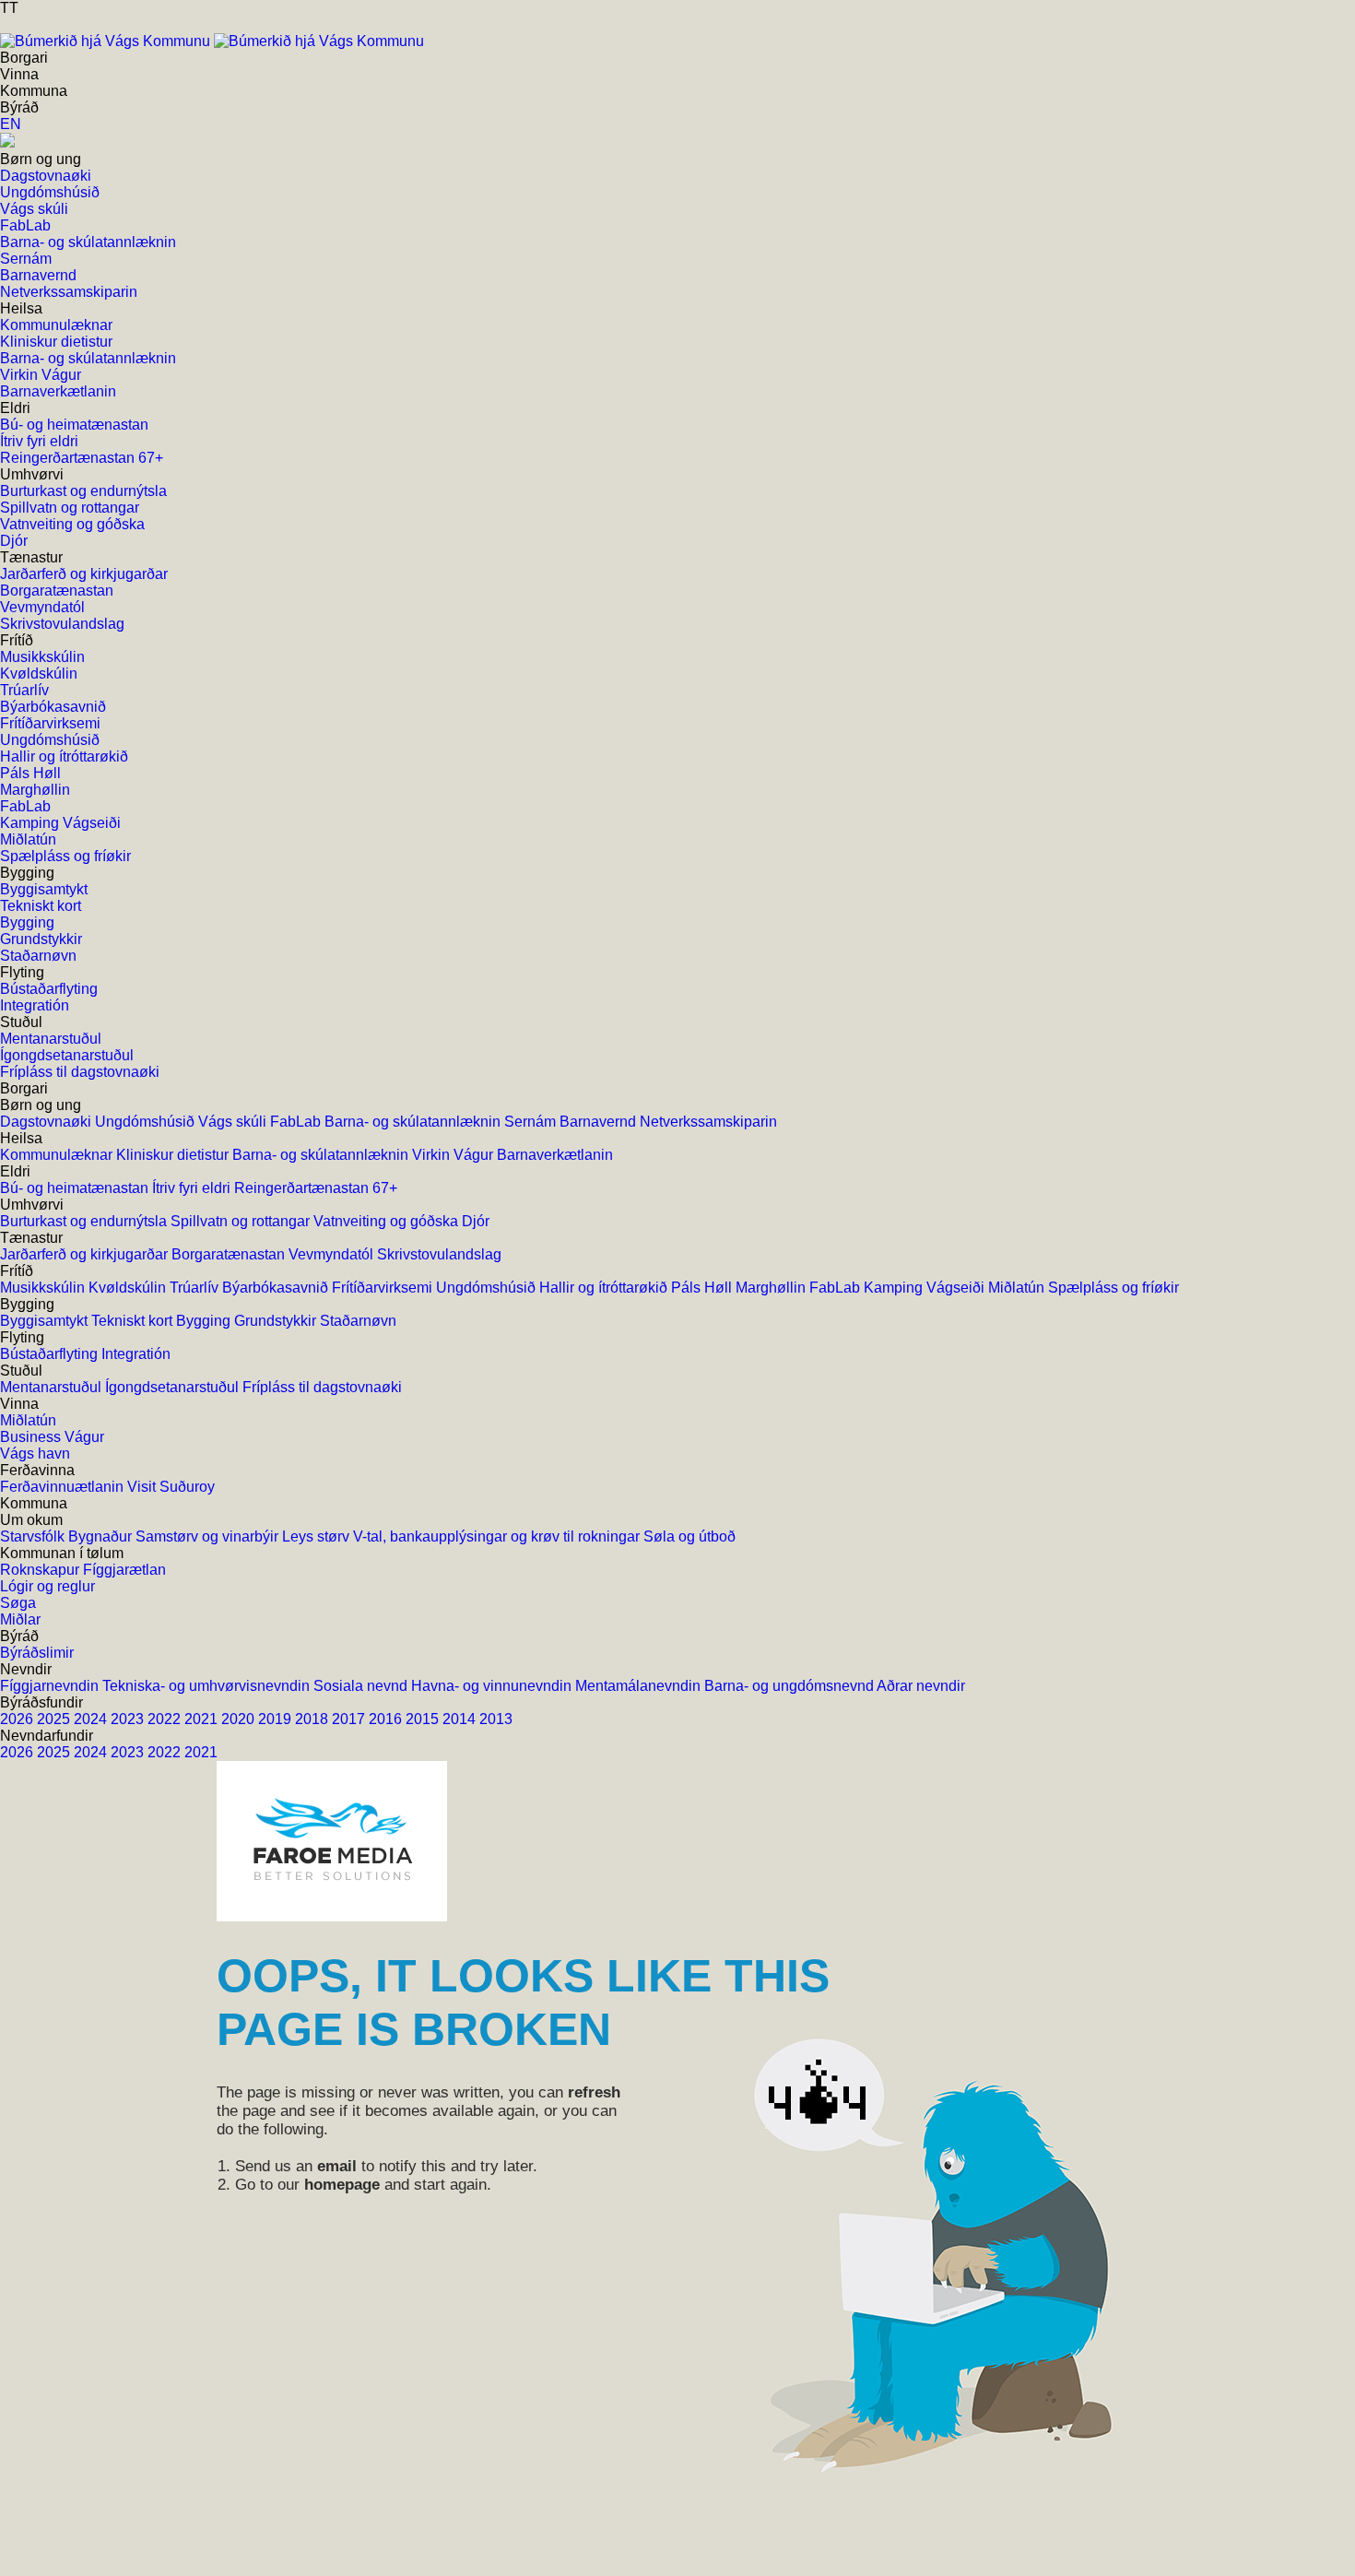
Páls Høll (703, 1288)
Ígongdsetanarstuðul (174, 1387)
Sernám (532, 1122)
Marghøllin (772, 1288)
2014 (461, 1719)
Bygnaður (102, 1536)
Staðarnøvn (358, 1321)
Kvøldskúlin (129, 1288)
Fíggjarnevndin (51, 1686)
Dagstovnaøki (47, 1122)
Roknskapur (41, 1570)
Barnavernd (600, 1122)
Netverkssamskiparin (708, 1122)
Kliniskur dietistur (174, 1155)
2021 (203, 1719)
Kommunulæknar (58, 1155)
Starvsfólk (34, 1536)
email (337, 2166)
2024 (92, 1719)
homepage (342, 2185)
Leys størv (318, 1536)
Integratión (136, 1354)
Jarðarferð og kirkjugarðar (86, 1254)
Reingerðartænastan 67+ (316, 1188)
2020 (240, 1719)
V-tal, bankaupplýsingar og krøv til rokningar (498, 1536)
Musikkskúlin (44, 1288)
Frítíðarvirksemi (384, 1288)
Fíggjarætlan (124, 1570)
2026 (18, 1719)
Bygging (205, 1321)
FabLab (297, 1122)
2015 (424, 1719)
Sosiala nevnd (362, 1686)
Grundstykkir (277, 1321)
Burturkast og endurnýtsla (85, 1221)
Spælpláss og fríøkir (1113, 1288)
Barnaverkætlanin (555, 1155)
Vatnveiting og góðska (388, 1221)
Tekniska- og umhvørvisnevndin (208, 1686)
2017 (350, 1719)
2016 (387, 1719)
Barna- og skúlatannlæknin (414, 1122)
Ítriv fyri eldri (193, 1188)
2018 (313, 1719)
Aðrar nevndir (921, 1686)
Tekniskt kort (134, 1321)
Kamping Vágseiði (926, 1288)
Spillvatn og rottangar (242, 1221)
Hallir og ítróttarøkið (605, 1288)
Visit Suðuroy (171, 1487)
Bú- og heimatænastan (76, 1188)
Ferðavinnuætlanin (64, 1487)
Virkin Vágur (454, 1155)
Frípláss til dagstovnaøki (322, 1387)
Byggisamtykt (46, 1321)
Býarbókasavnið (277, 1288)
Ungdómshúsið (147, 1122)
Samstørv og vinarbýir (209, 1536)
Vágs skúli (234, 1122)
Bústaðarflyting (51, 1354)
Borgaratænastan (230, 1254)
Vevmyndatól (333, 1254)
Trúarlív (196, 1288)
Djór (476, 1221)
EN (11, 124)
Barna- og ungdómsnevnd (790, 1686)
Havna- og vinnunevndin (493, 1686)
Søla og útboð (689, 1536)
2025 (55, 1719)
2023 (129, 1719)
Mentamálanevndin (640, 1686)
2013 (496, 1719)
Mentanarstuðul (53, 1387)
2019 (277, 1719)
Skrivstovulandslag (439, 1254)
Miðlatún (1018, 1288)
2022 (166, 1719)
